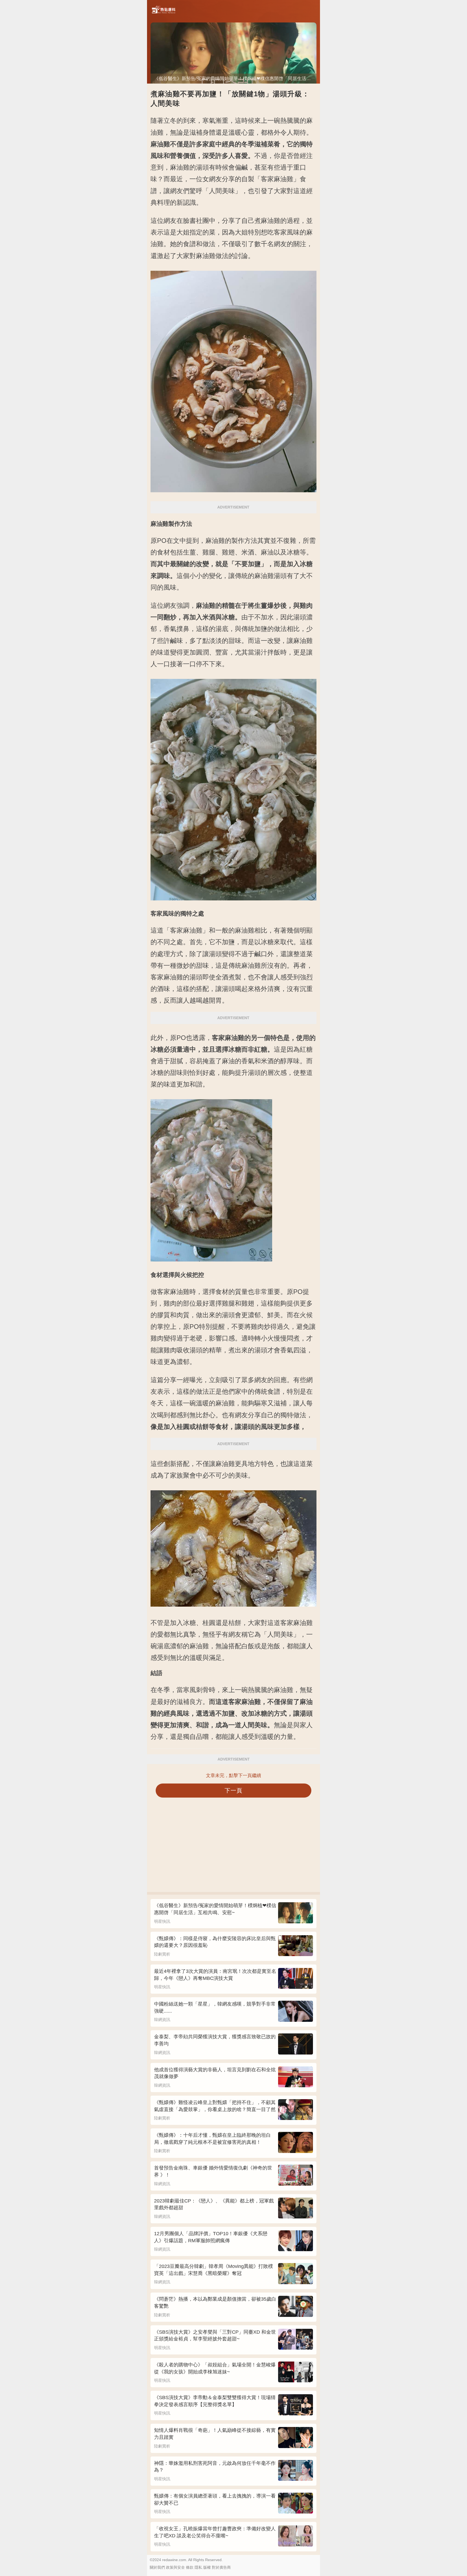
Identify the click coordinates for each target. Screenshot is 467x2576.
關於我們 (157, 2567)
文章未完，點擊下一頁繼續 (234, 1776)
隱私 (198, 2567)
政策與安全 (175, 2567)
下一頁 (234, 1790)
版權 (207, 2567)
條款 (190, 2567)
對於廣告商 (221, 2567)
